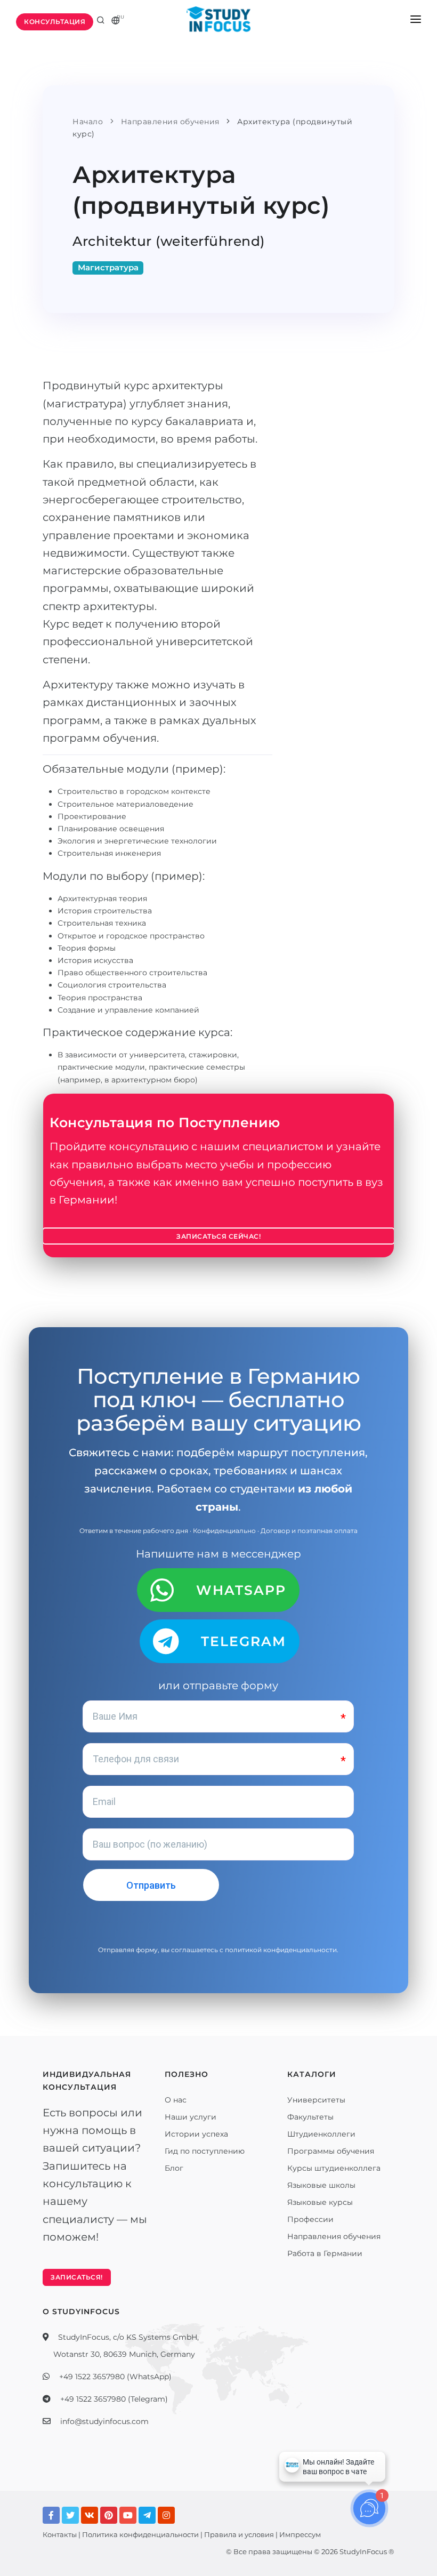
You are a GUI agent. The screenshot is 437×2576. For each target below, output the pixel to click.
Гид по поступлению (205, 2151)
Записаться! (77, 2277)
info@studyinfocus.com (104, 2421)
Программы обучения (331, 2151)
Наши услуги (191, 2117)
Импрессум (300, 2534)
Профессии (310, 2219)
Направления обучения (334, 2236)
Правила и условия (239, 2534)
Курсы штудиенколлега (334, 2168)
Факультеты (310, 2117)
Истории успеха (196, 2134)
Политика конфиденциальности (140, 2534)
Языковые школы (321, 2185)
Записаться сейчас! (218, 1236)
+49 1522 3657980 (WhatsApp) (115, 2377)
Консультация (55, 22)
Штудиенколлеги (321, 2134)
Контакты (60, 2534)
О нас (176, 2100)
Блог (174, 2168)
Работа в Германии (325, 2253)
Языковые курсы (320, 2202)
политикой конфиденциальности (281, 1950)
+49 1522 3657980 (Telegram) (114, 2399)
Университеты (316, 2100)
